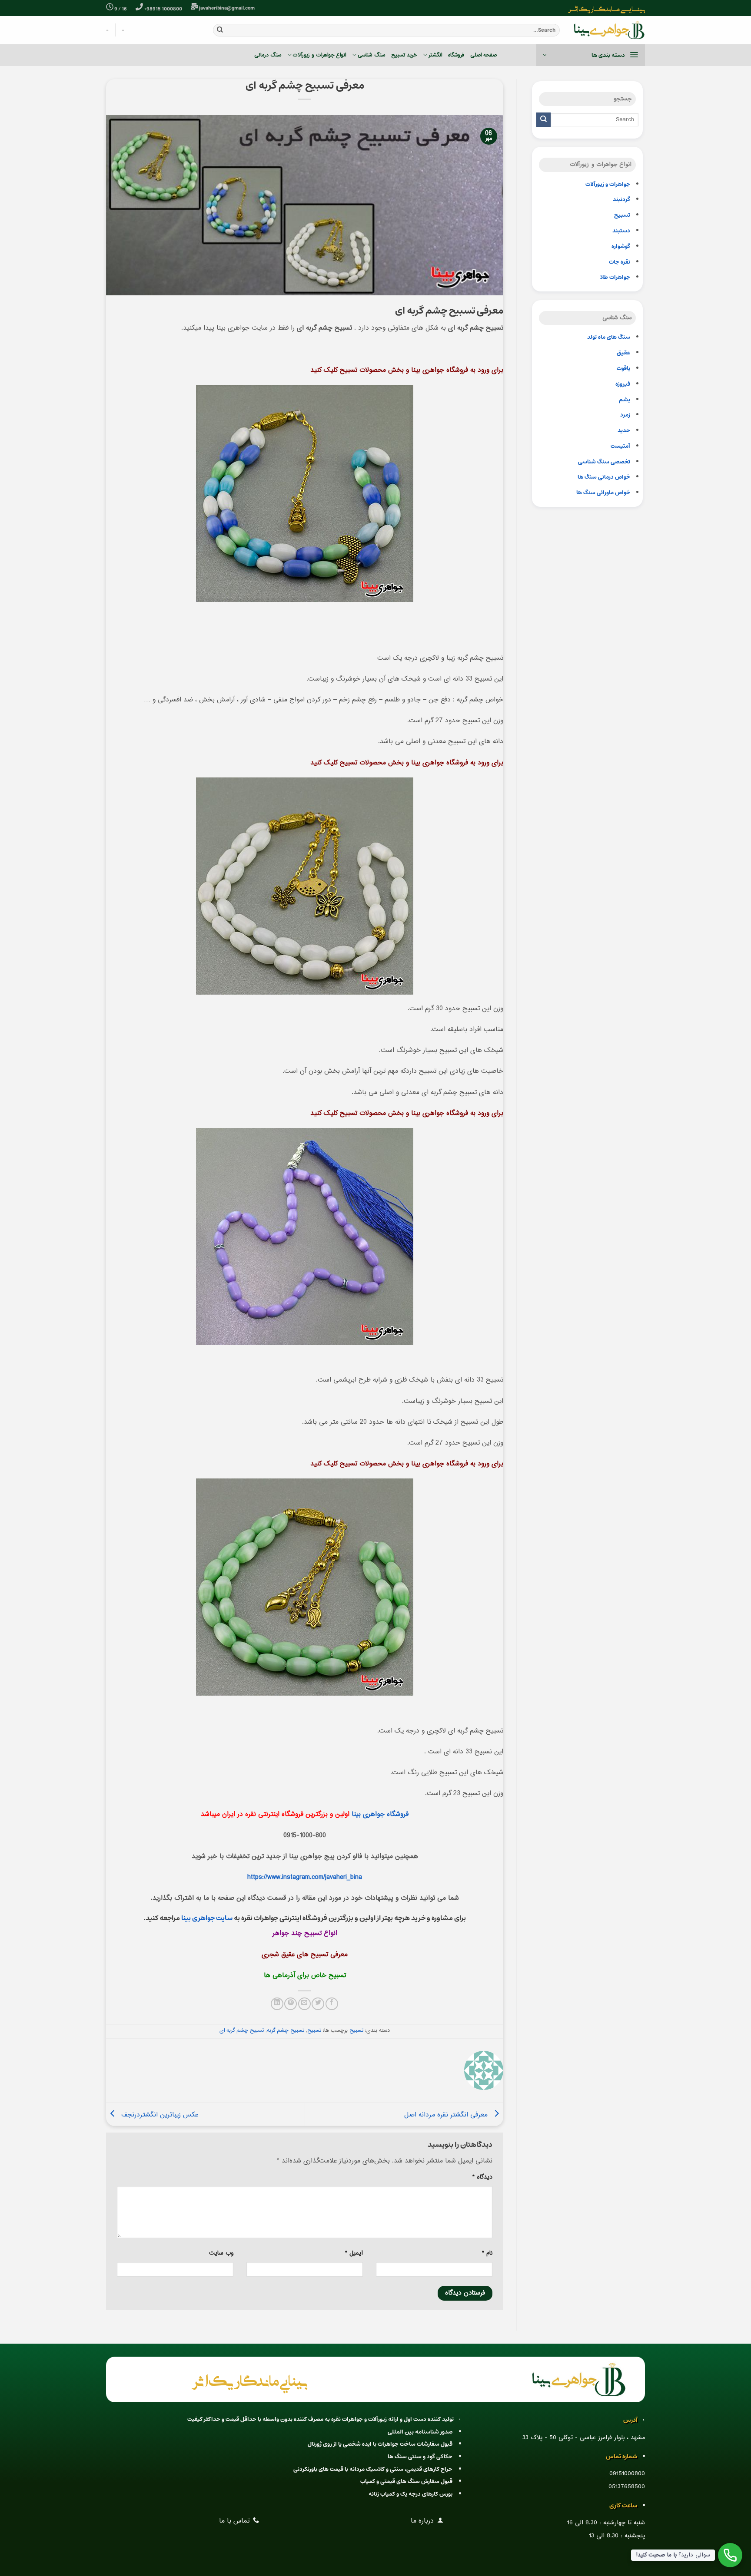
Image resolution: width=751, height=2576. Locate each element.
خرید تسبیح (404, 55)
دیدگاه (482, 2177)
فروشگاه (456, 55)
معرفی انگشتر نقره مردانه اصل (447, 2115)
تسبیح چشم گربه (286, 2030)
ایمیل (354, 2253)
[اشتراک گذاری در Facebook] (332, 2004)
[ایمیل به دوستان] (304, 2004)
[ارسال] (220, 30)
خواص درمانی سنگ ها (604, 477)
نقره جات (620, 262)
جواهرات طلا (615, 277)
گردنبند (621, 200)
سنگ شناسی (371, 55)
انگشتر (435, 55)
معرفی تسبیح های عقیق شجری (305, 1955)
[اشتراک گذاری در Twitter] (318, 2004)
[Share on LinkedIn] (277, 2004)
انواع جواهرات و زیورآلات (319, 55)
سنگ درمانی (268, 55)
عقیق (623, 353)
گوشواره (621, 246)
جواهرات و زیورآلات (608, 184)
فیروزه (623, 384)
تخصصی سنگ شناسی (604, 462)
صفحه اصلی (483, 55)
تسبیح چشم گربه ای (242, 2030)
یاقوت (623, 369)
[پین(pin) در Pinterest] (291, 2004)
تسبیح (622, 215)
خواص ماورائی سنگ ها (603, 493)
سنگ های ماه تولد (609, 337)
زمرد (625, 415)
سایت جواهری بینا (207, 1918)
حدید (624, 431)
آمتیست (620, 446)
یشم (625, 400)
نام (487, 2253)
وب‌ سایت (221, 2253)
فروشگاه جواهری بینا (380, 1814)
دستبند (621, 231)
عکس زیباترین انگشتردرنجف (159, 2115)
